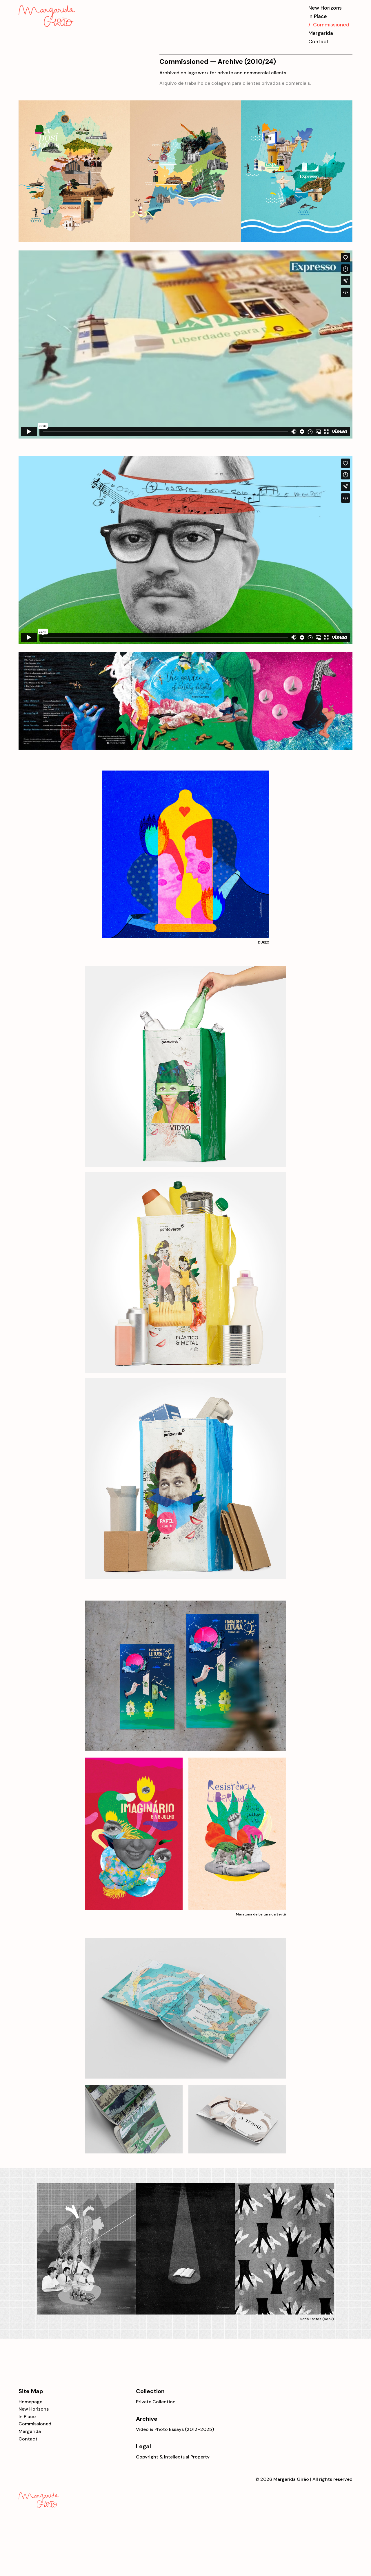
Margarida (321, 33)
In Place (318, 16)
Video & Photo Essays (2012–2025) (175, 2429)
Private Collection (156, 2402)
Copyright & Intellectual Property (173, 2457)
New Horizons (325, 8)
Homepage (30, 2402)
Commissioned (35, 2424)
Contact (319, 42)
